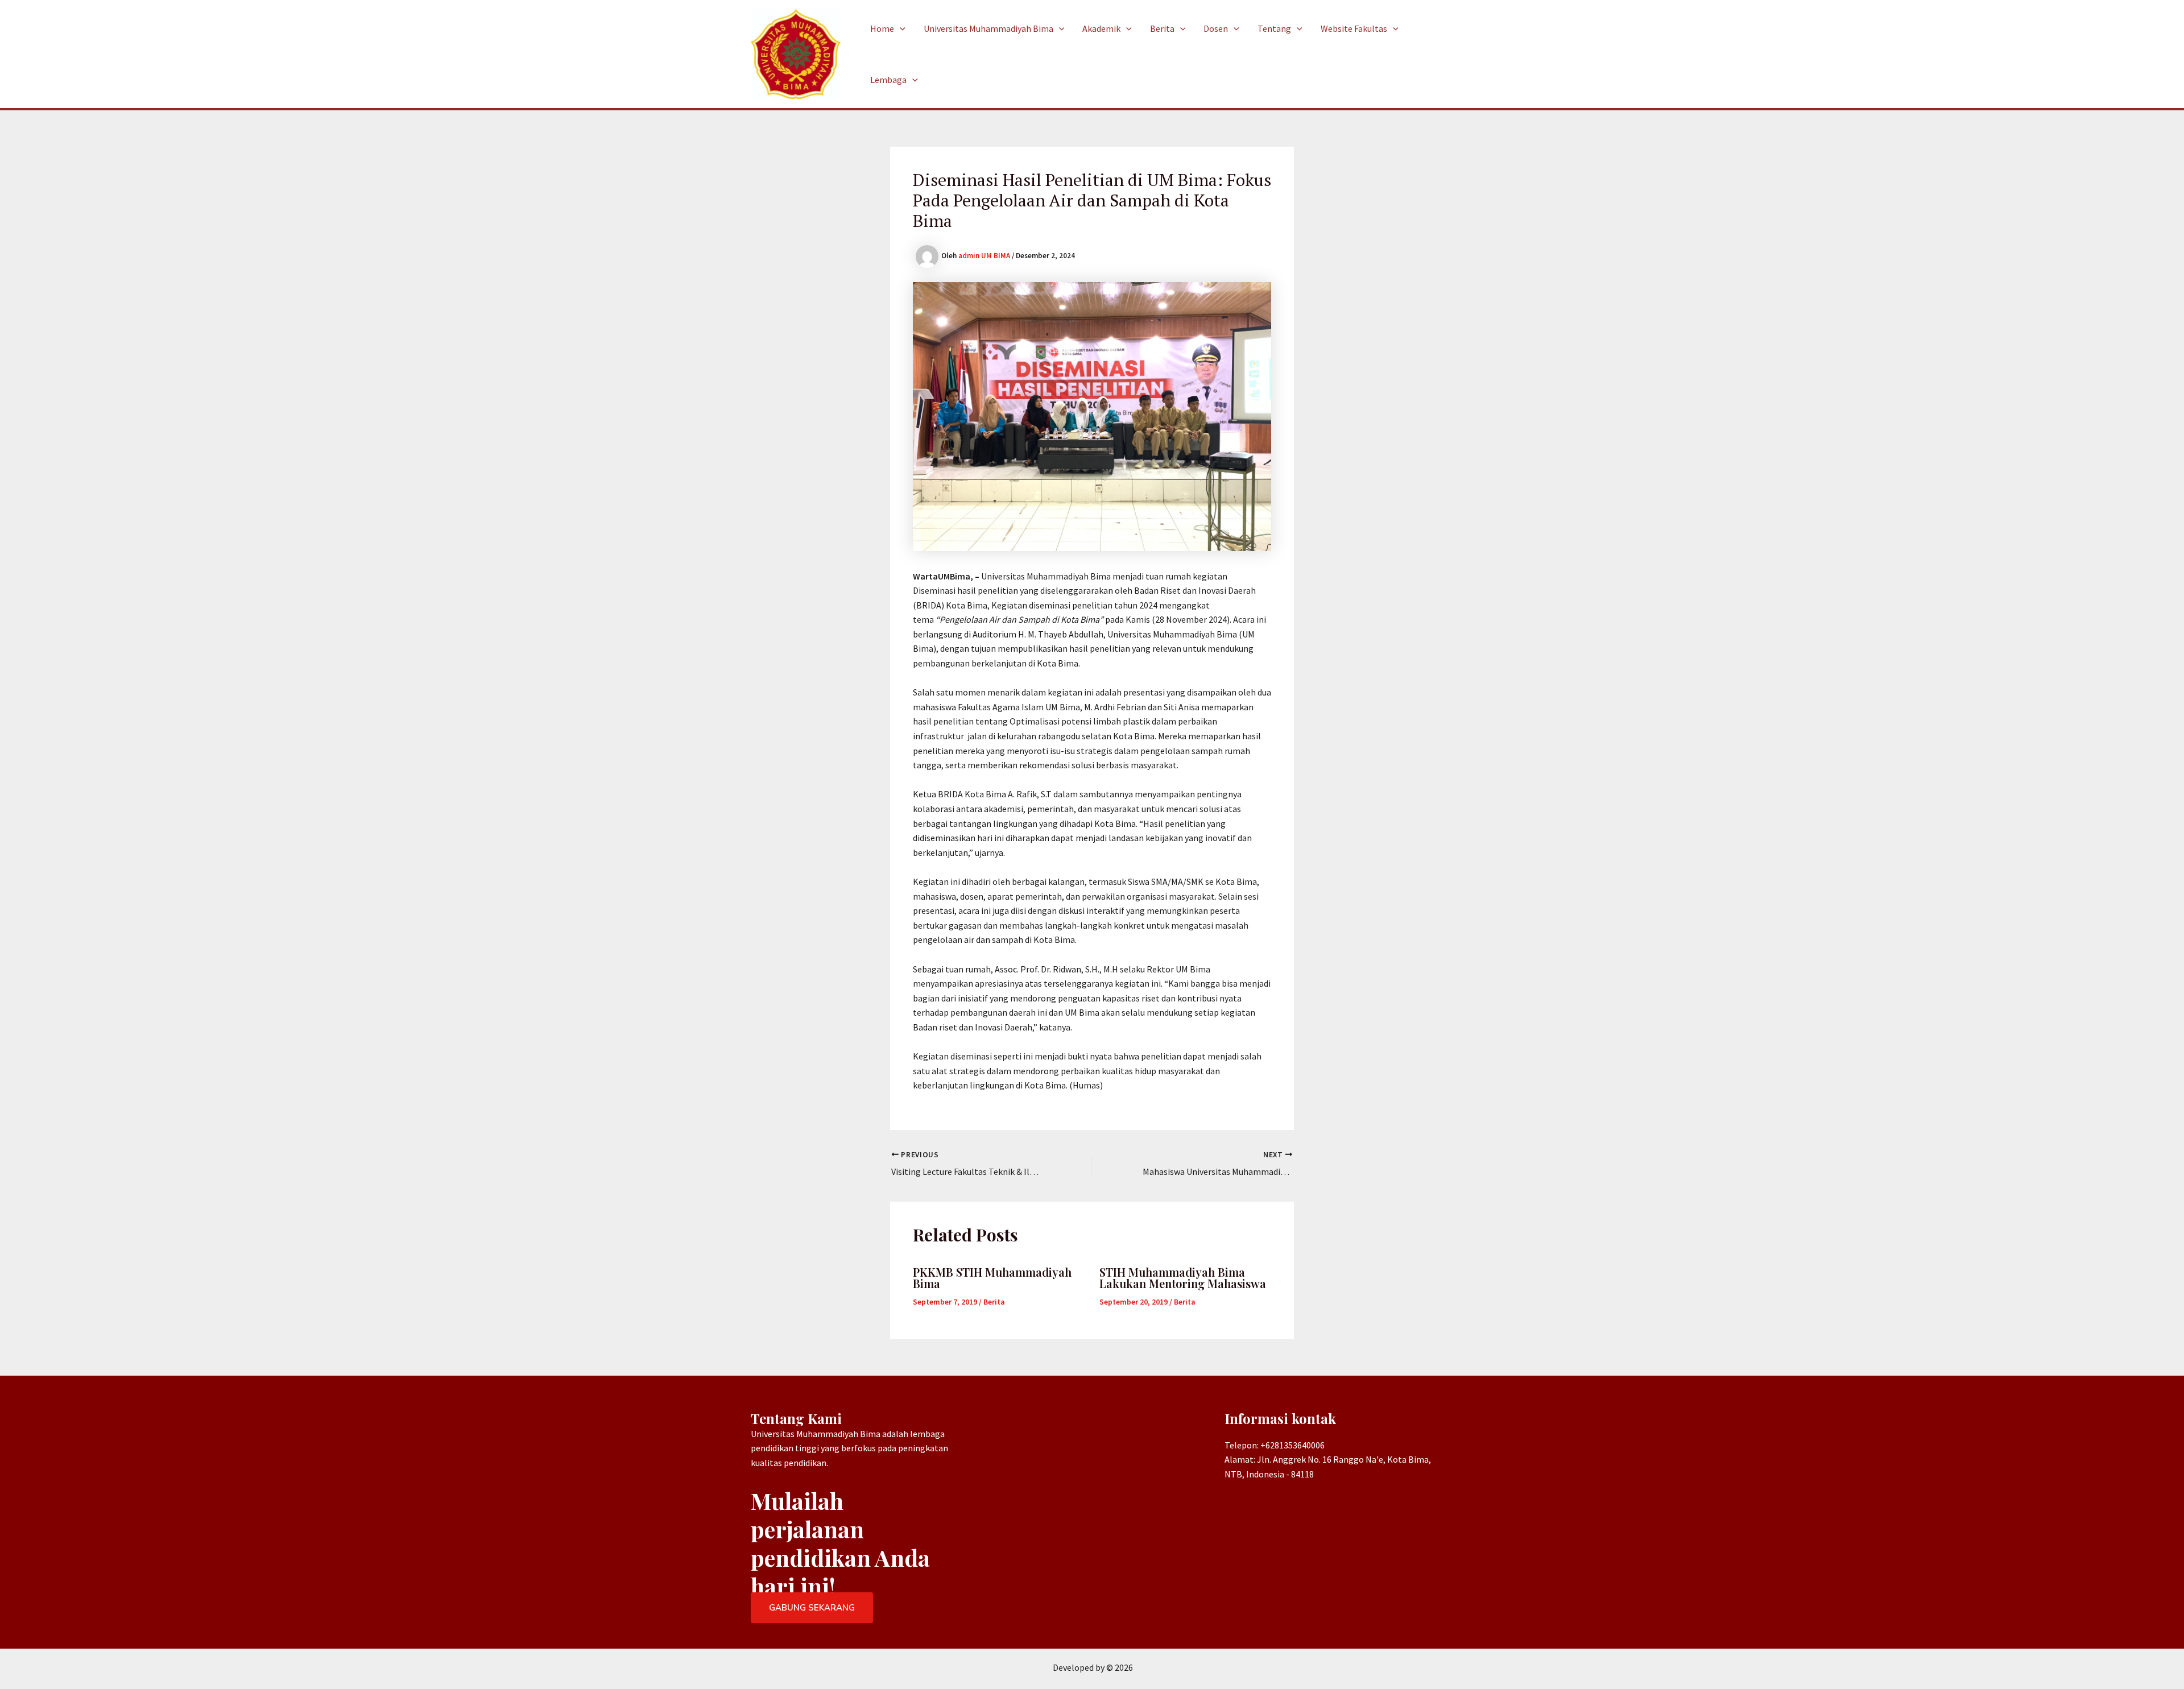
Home (882, 28)
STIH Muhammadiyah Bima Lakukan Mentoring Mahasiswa (1183, 1278)
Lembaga (888, 80)
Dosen (1216, 28)
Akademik (1101, 28)
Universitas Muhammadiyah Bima (988, 28)
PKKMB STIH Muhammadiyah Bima (992, 1278)
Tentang (1274, 28)
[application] (900, 28)
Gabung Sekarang (812, 1608)
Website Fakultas (1354, 28)
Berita (1162, 28)
